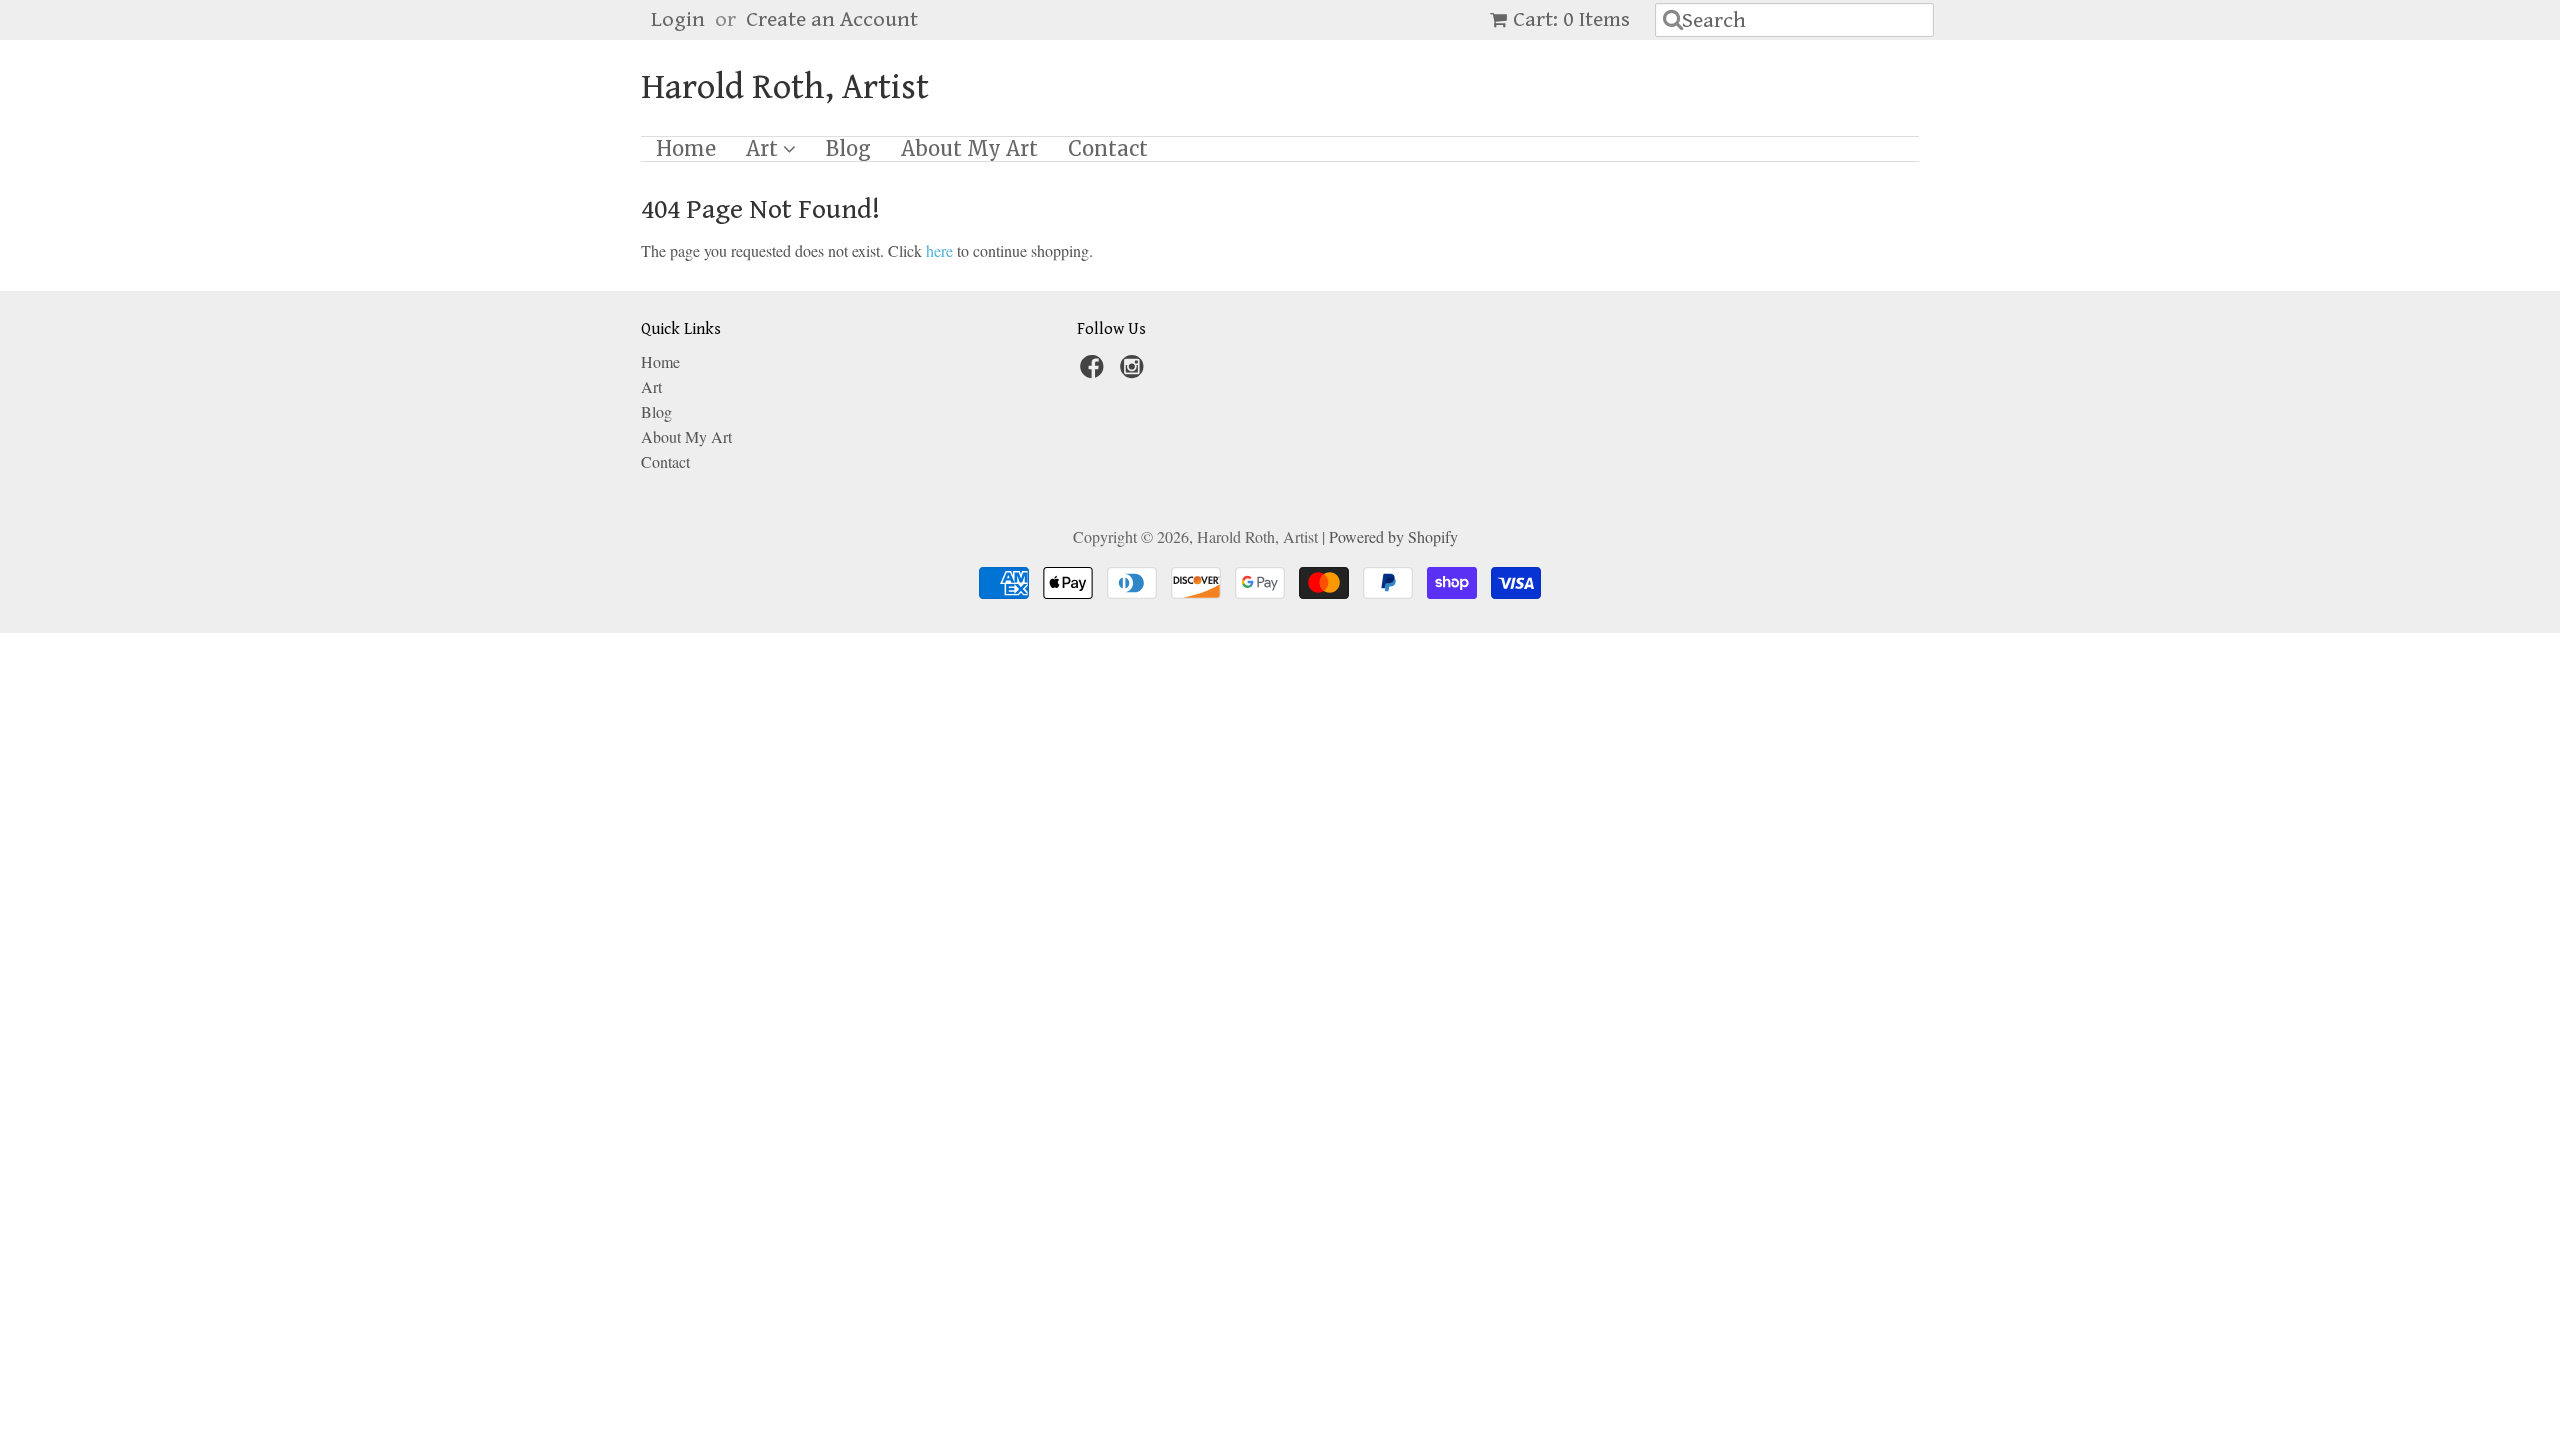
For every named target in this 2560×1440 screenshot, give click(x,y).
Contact (1108, 149)
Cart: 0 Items (1571, 19)
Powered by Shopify (1393, 536)
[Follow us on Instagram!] (1135, 372)
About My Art (969, 149)
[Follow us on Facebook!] (1095, 372)
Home (686, 149)
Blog (848, 149)
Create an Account (832, 19)
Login (678, 19)
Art (764, 149)
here (939, 250)
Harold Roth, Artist (785, 88)
